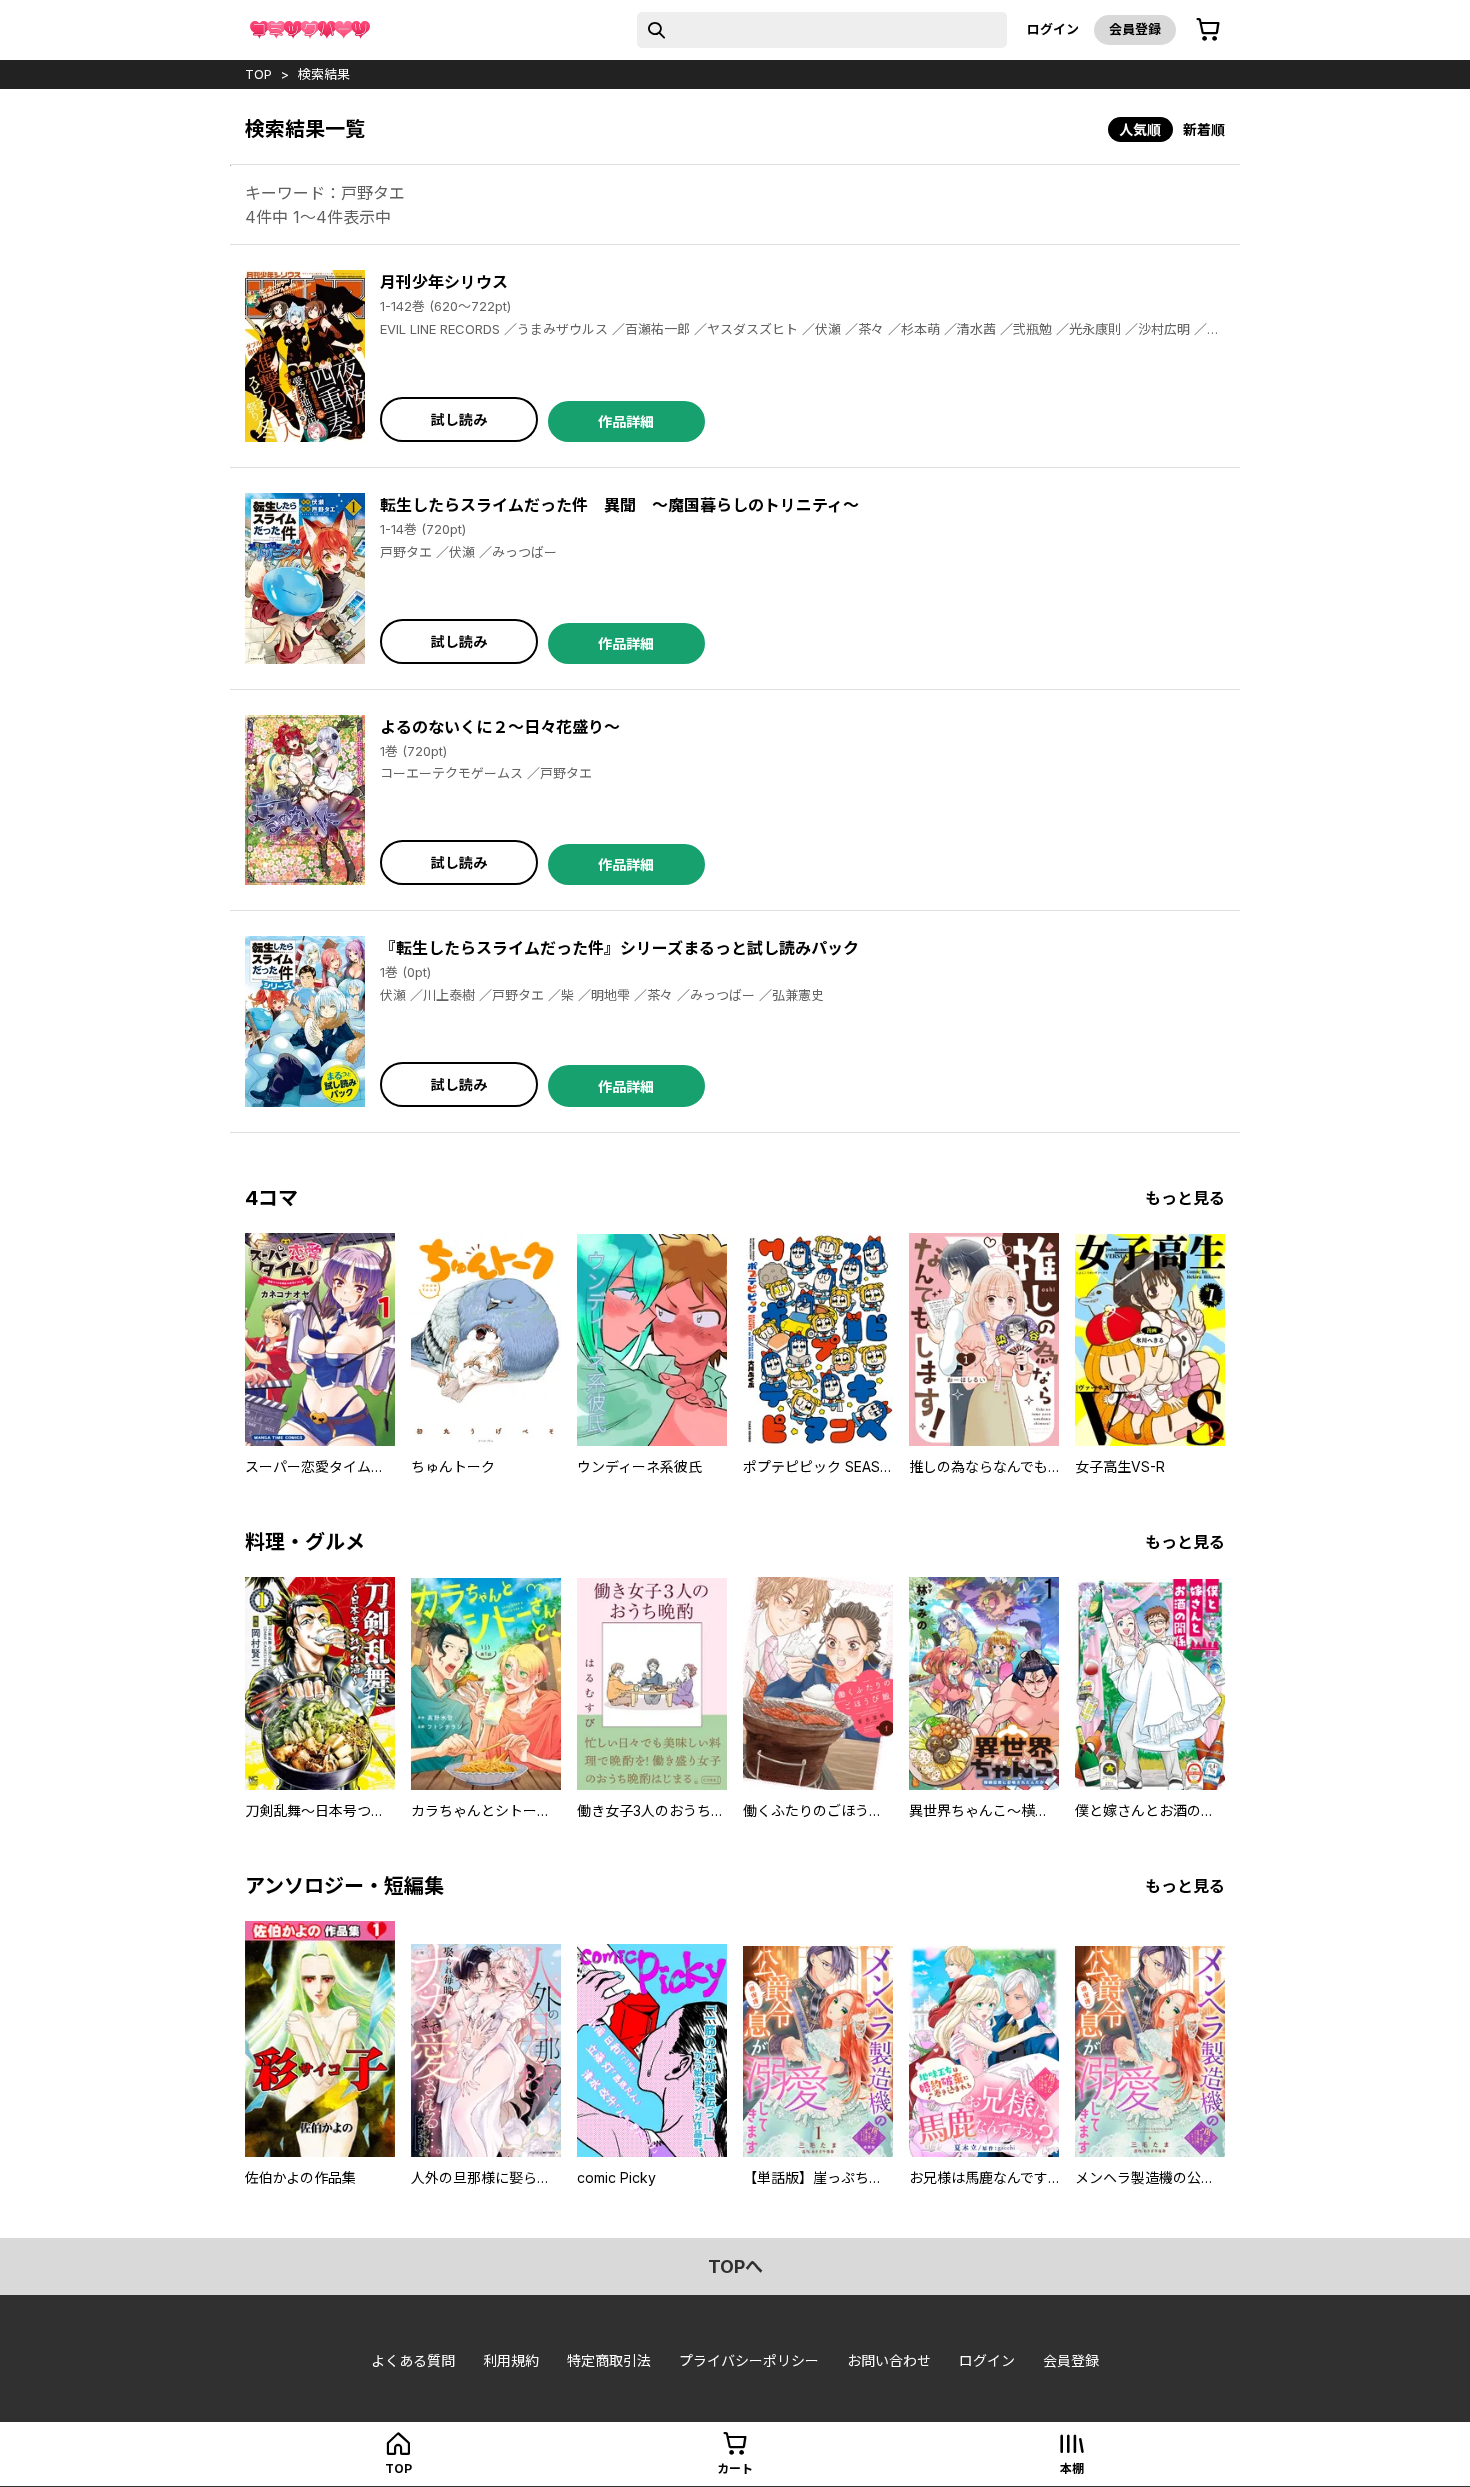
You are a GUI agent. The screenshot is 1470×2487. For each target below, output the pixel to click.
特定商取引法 (609, 2360)
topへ (735, 2266)
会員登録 (1135, 29)
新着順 (1204, 129)
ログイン (1053, 29)
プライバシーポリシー (749, 2360)
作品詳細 (626, 421)
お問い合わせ (889, 2360)
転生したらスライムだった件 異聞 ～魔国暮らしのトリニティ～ (619, 505)
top (258, 74)
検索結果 (324, 74)
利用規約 (511, 2360)
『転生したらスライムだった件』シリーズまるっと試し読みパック (619, 948)
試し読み (459, 419)
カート (735, 2468)
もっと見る (1185, 1198)
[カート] (1208, 30)
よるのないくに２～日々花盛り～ (500, 727)
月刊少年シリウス (444, 282)
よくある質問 (413, 2360)
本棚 (1072, 2468)
